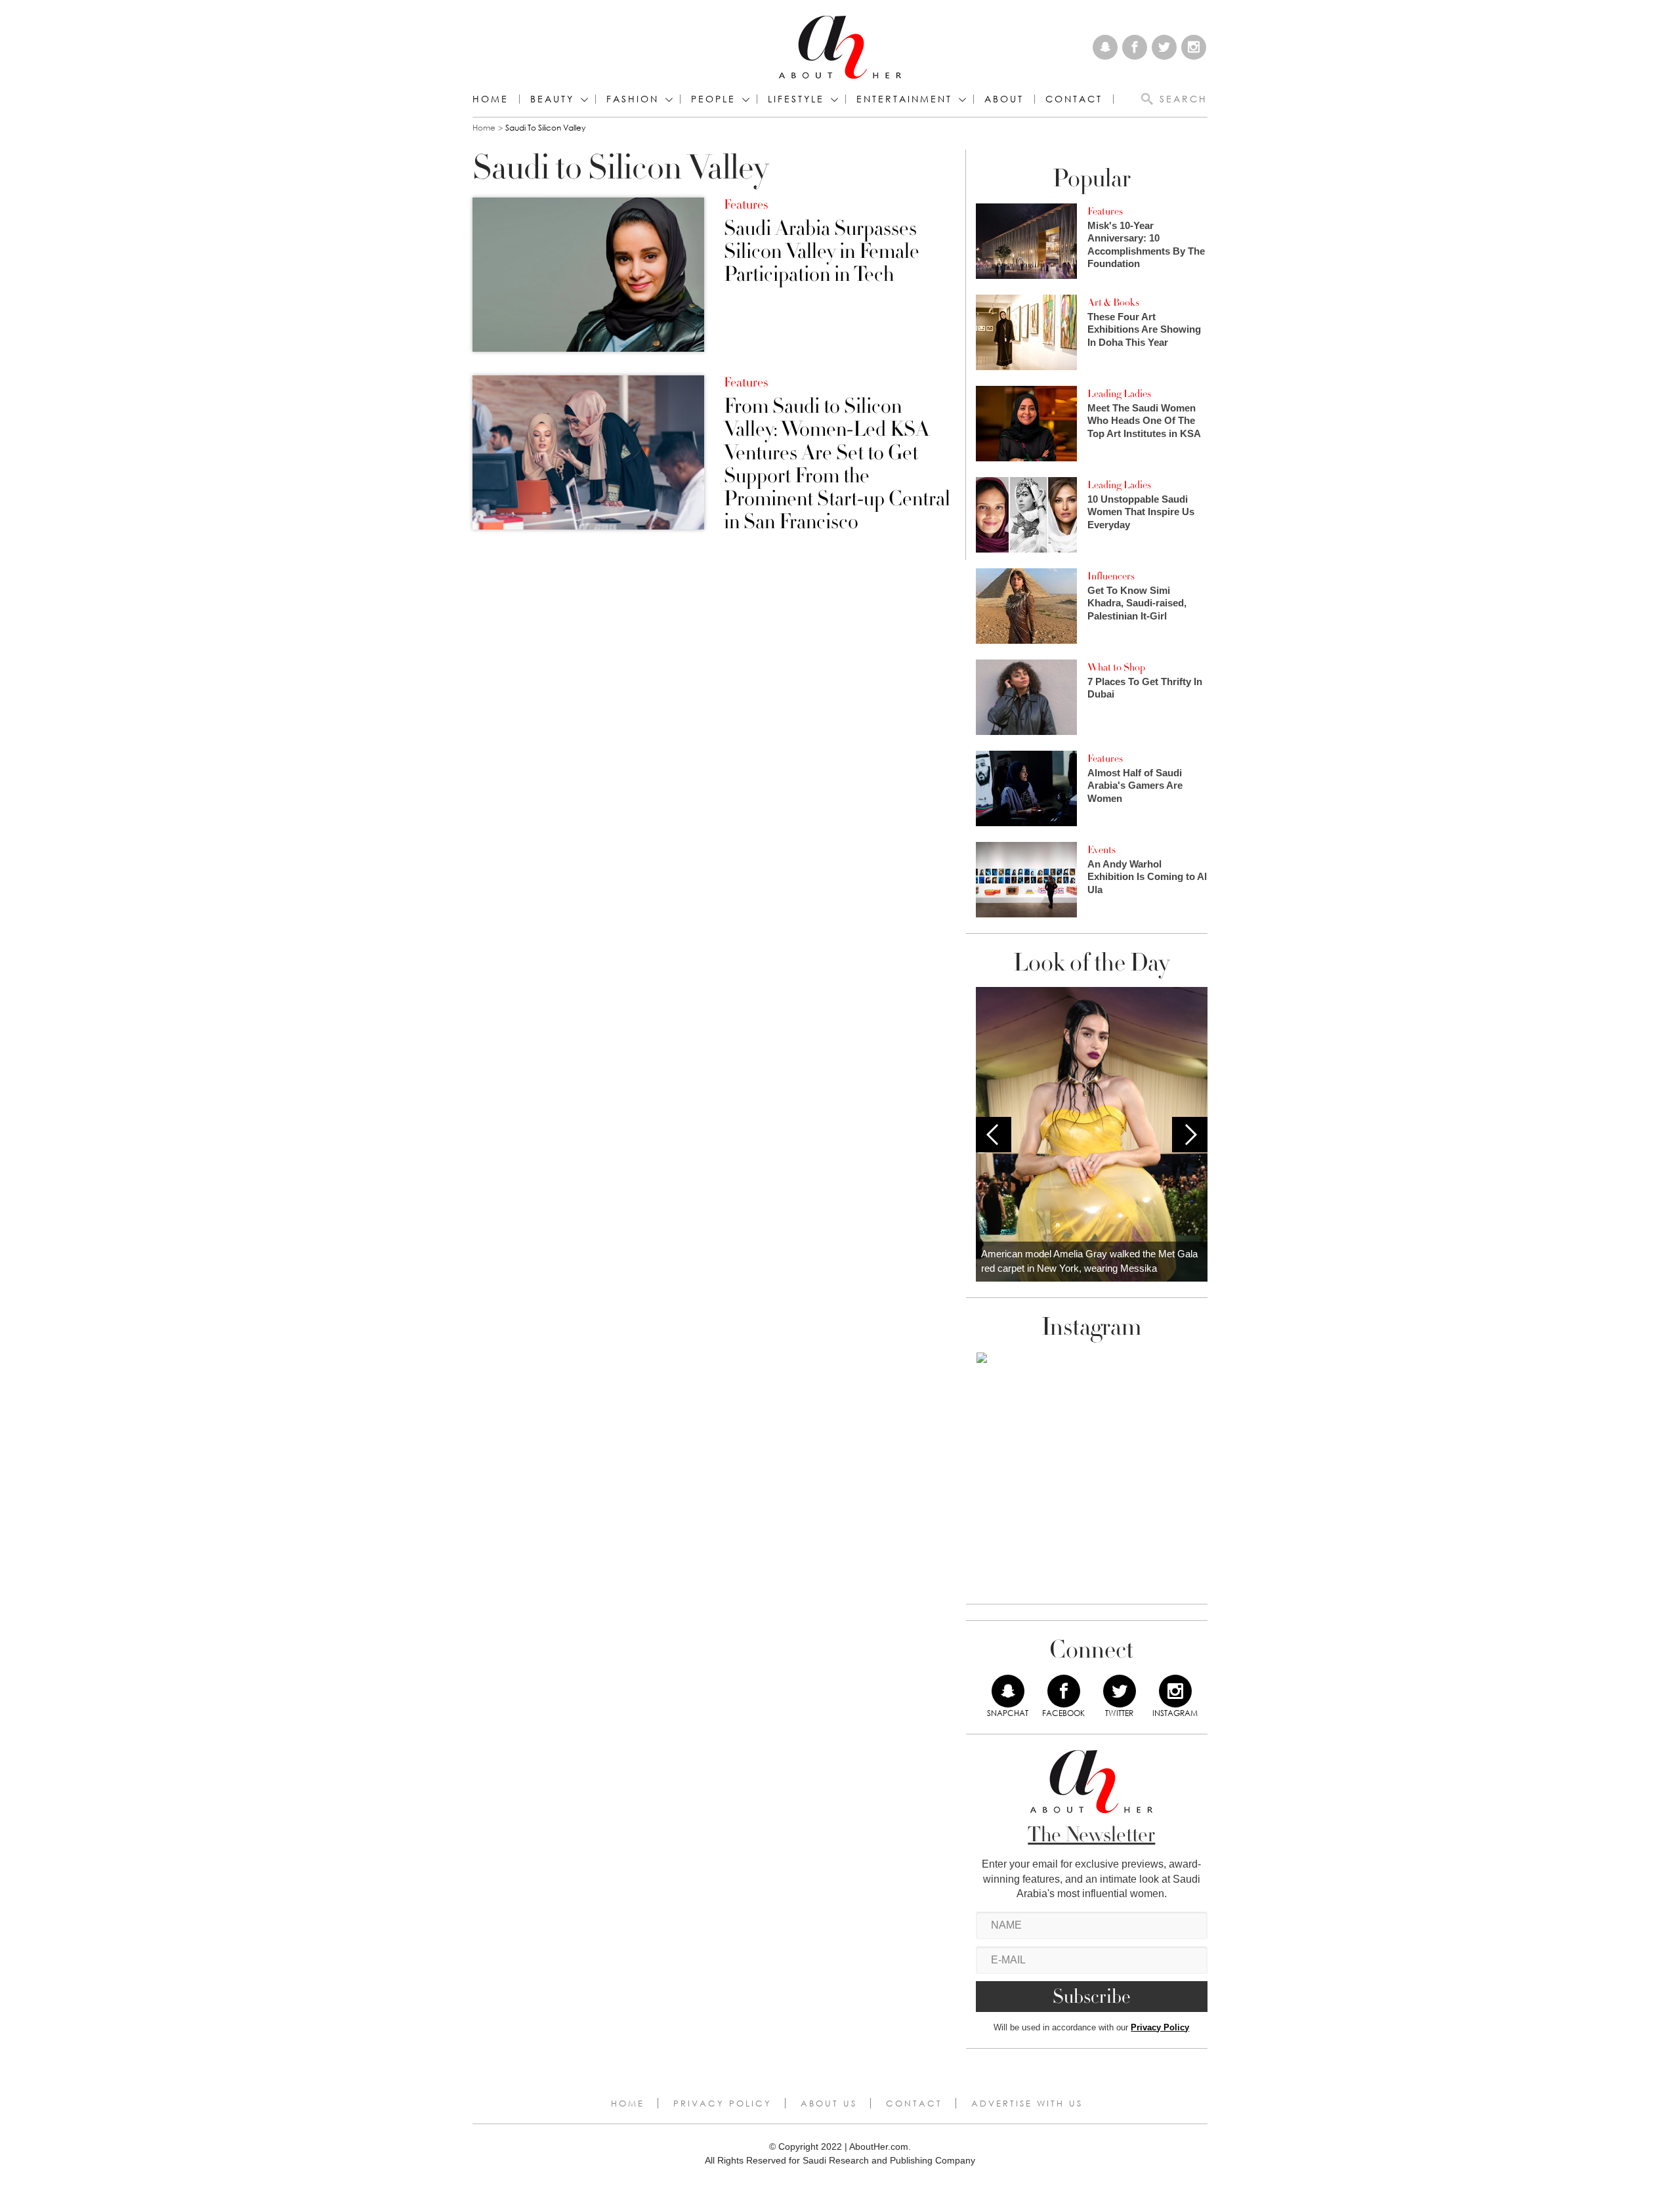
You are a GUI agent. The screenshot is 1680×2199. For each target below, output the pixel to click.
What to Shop (1116, 667)
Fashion (633, 99)
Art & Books (1113, 303)
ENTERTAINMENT (904, 99)
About (1004, 99)
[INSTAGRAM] (1175, 1691)
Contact (914, 2103)
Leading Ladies (1119, 394)
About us (829, 2103)
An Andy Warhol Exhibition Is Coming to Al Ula (1147, 877)
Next (1190, 1135)
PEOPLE (713, 99)
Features (746, 205)
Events (1102, 850)
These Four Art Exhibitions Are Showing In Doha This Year (1144, 329)
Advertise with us (1027, 2103)
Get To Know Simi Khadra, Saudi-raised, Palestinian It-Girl (1137, 603)
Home (491, 99)
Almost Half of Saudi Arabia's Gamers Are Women (1135, 785)
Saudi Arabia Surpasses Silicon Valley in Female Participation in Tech (822, 252)
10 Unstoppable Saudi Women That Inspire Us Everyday (1141, 512)
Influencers (1111, 576)
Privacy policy (723, 2103)
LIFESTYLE (796, 99)
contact (1074, 99)
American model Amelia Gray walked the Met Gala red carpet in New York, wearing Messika (1089, 1261)
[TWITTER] (1120, 1691)
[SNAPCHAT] (1008, 1691)
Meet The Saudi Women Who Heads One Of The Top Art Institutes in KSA (1144, 421)
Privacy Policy (1160, 2027)
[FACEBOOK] (1064, 1691)
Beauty (552, 99)
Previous (994, 1135)
